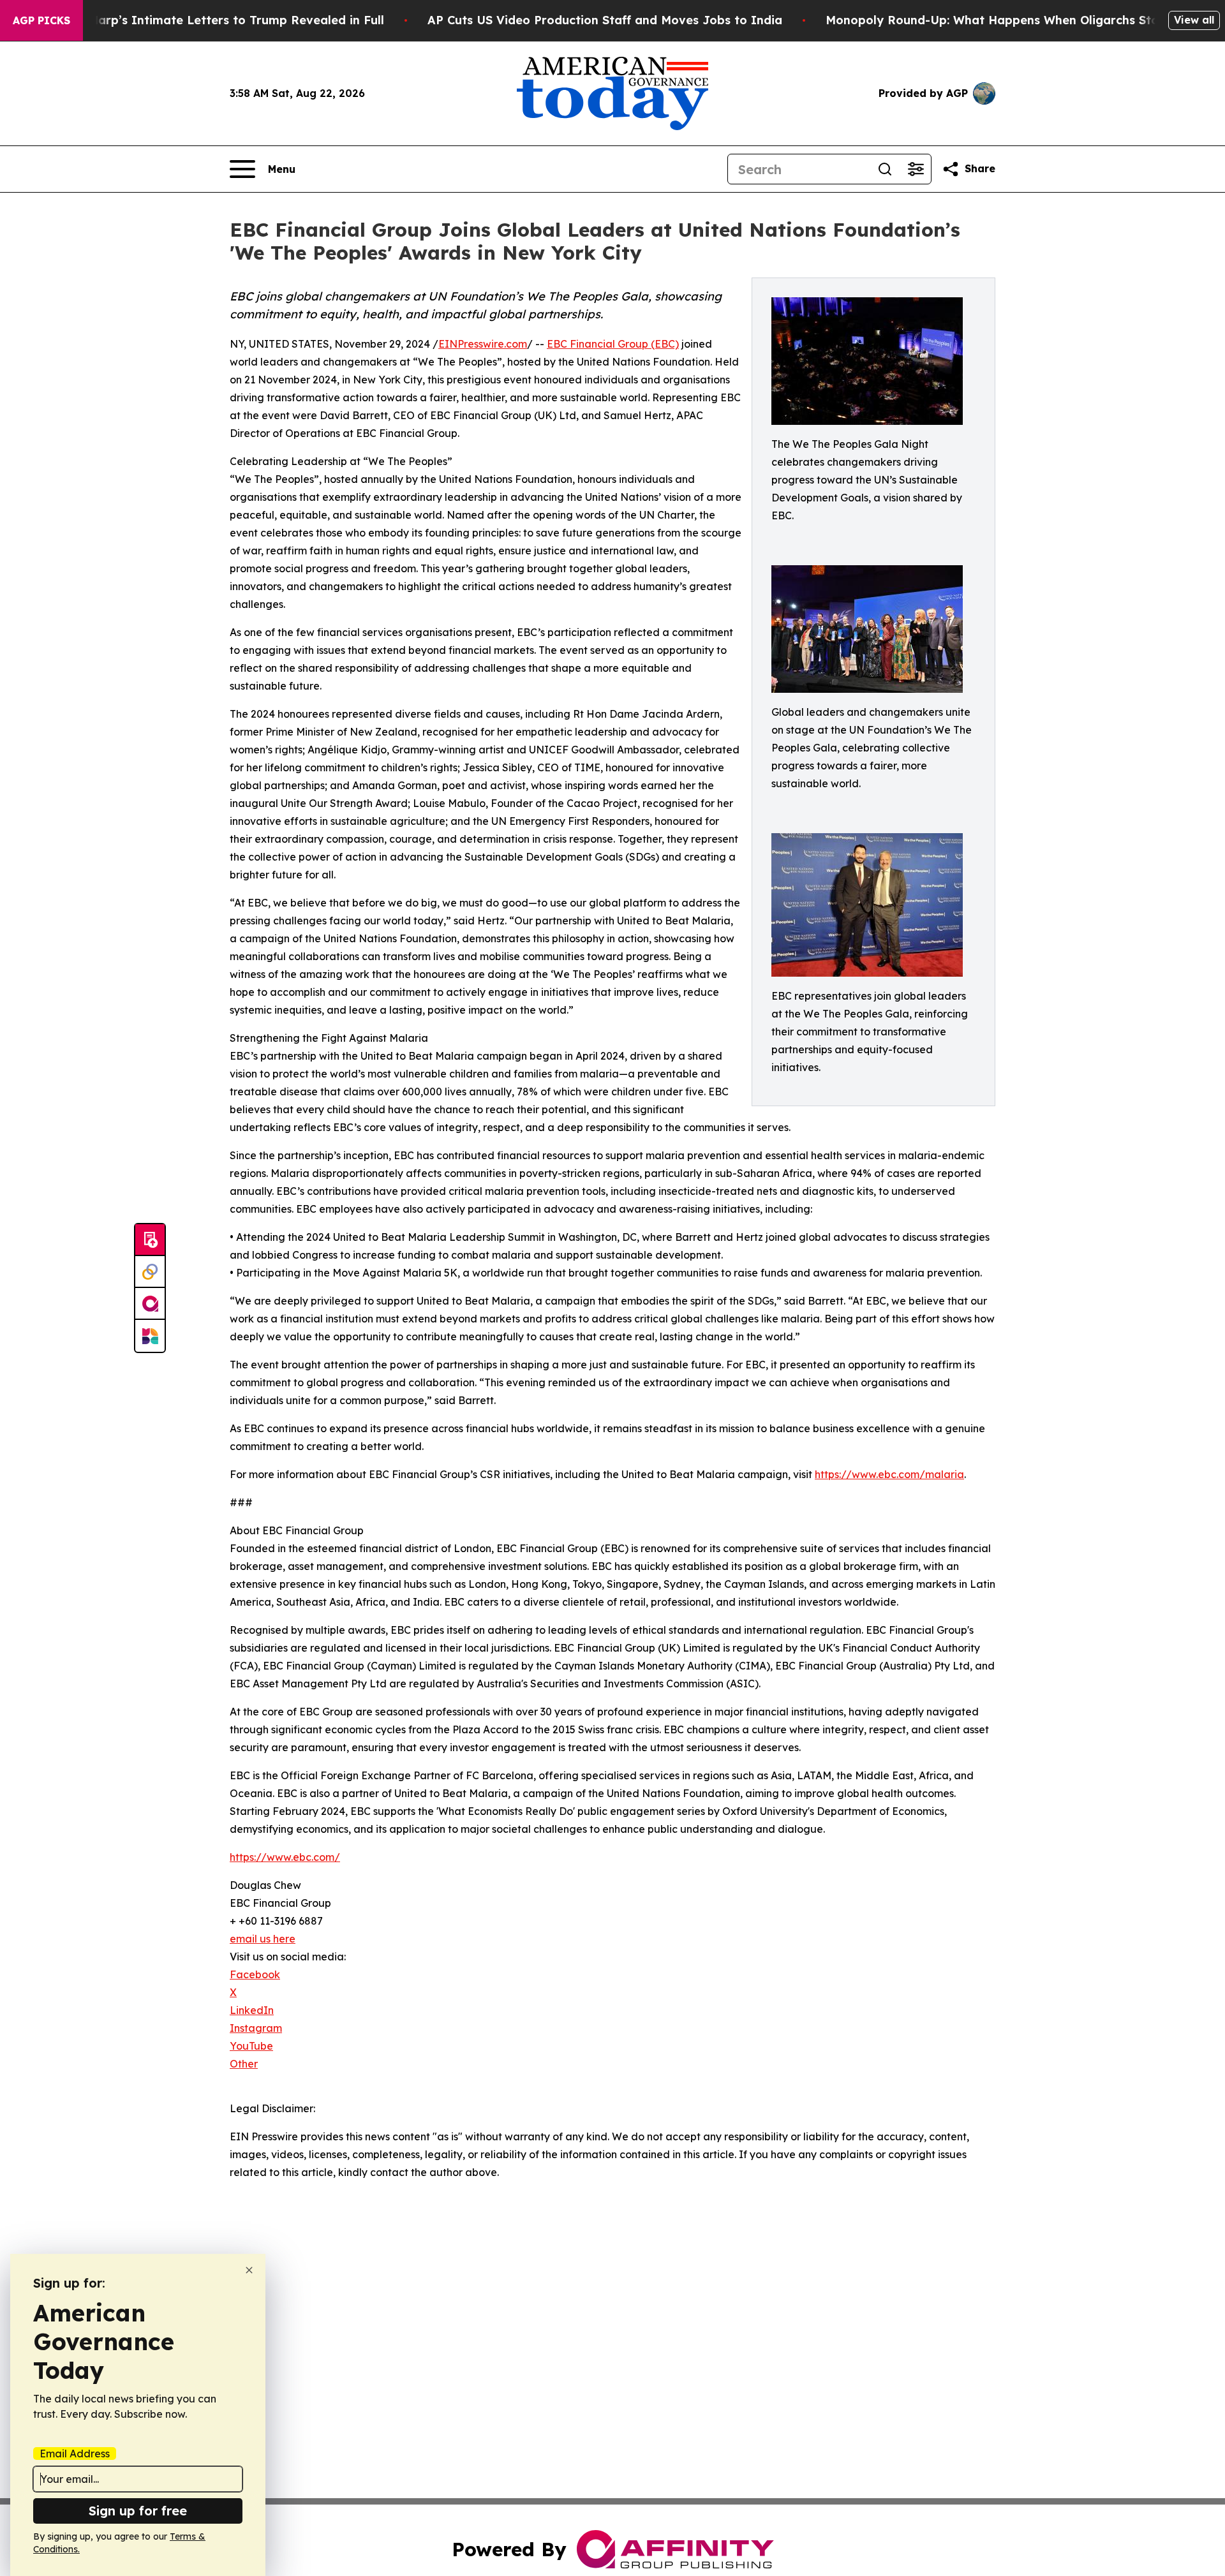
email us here (263, 1939)
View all (1194, 20)
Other (244, 2064)
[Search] (885, 169)
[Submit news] (150, 1240)
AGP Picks (41, 20)
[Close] (249, 2270)
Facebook (255, 1974)
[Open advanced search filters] (916, 169)
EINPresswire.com (483, 344)
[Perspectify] (150, 1272)
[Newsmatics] (150, 1336)
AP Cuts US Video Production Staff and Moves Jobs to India (605, 20)
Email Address (75, 2454)
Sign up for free (138, 2511)
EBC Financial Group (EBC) (613, 344)
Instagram (256, 2028)
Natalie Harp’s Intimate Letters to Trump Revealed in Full (213, 20)
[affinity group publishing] (150, 1304)
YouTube (251, 2046)
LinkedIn (252, 2010)
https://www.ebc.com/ (285, 1857)
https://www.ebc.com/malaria (889, 1474)
